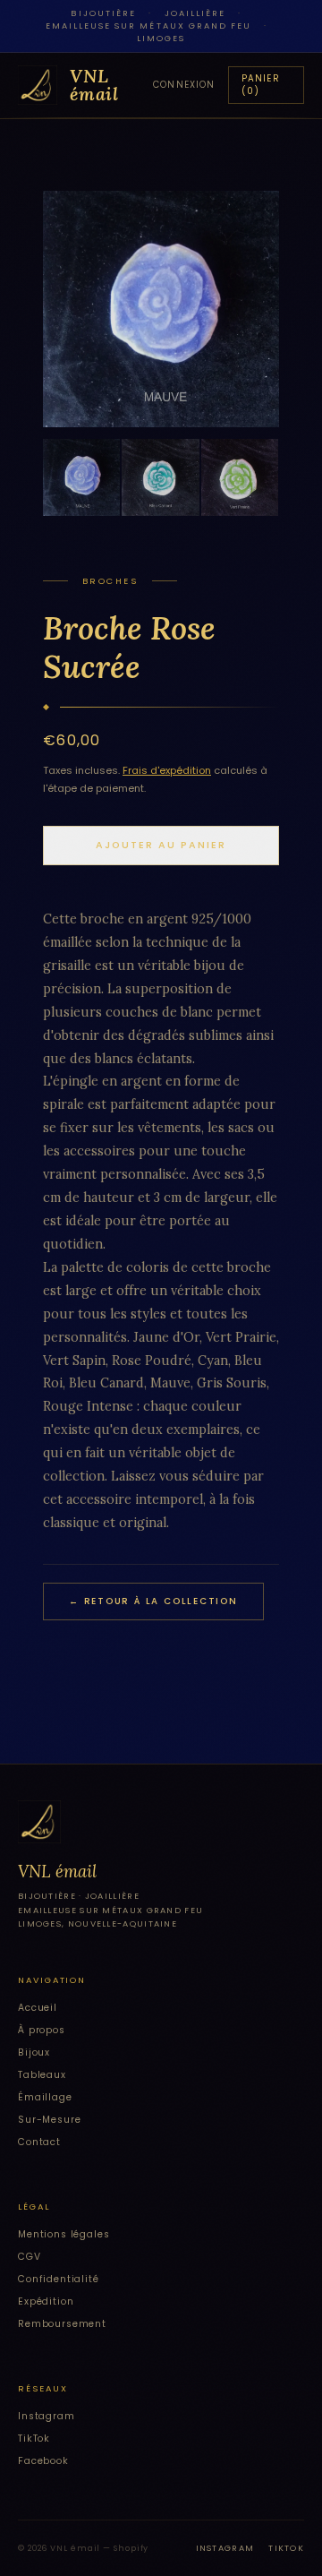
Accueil (38, 2008)
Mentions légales (64, 2234)
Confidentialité (59, 2279)
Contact (39, 2142)
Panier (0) (261, 85)
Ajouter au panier (161, 845)
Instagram (47, 2416)
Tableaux (42, 2075)
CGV (30, 2257)
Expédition (46, 2301)
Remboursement (62, 2324)
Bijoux (34, 2052)
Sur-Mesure (49, 2120)
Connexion (184, 85)
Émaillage (45, 2097)
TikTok (34, 2439)
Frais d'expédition (167, 770)
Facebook (43, 2461)
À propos (42, 2030)
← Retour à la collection (153, 1601)
